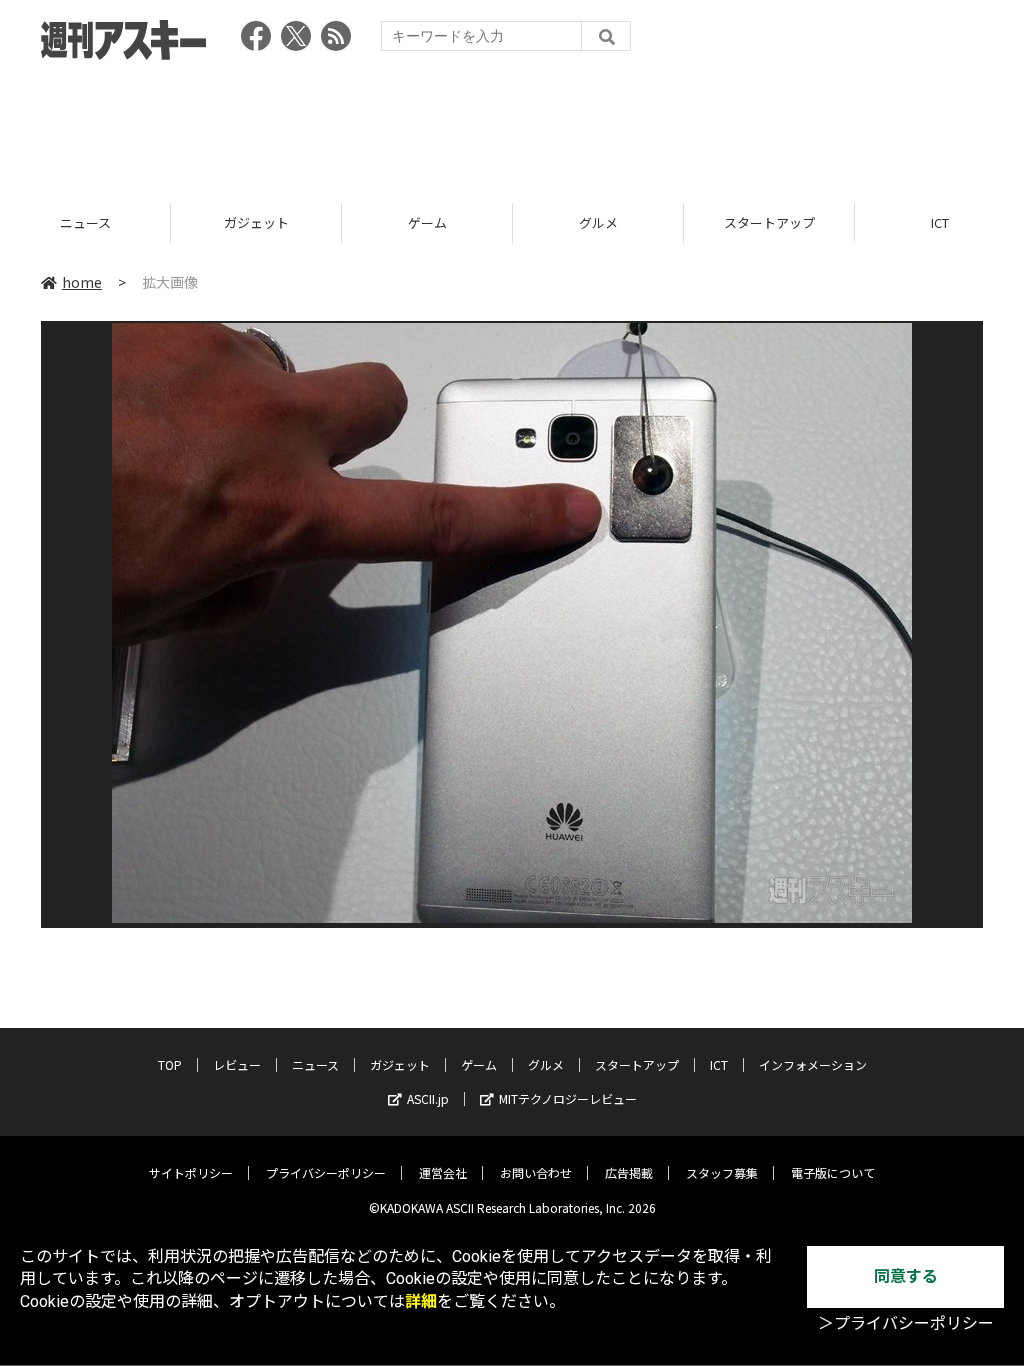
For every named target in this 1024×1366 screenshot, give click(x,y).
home (82, 282)
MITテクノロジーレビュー (568, 1098)
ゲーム (256, 222)
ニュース (315, 1064)
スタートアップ (598, 222)
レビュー (237, 1064)
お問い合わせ (536, 1172)
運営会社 (443, 1172)
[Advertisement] (512, 125)
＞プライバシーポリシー (906, 1323)
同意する (906, 1276)
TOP (170, 1064)
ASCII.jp (428, 1098)
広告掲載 (629, 1172)
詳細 (421, 1301)
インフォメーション (813, 1064)
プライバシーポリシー (326, 1172)
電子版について (833, 1172)
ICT (769, 222)
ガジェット (85, 222)
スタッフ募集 (722, 1172)
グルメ (427, 222)
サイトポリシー (191, 1172)
